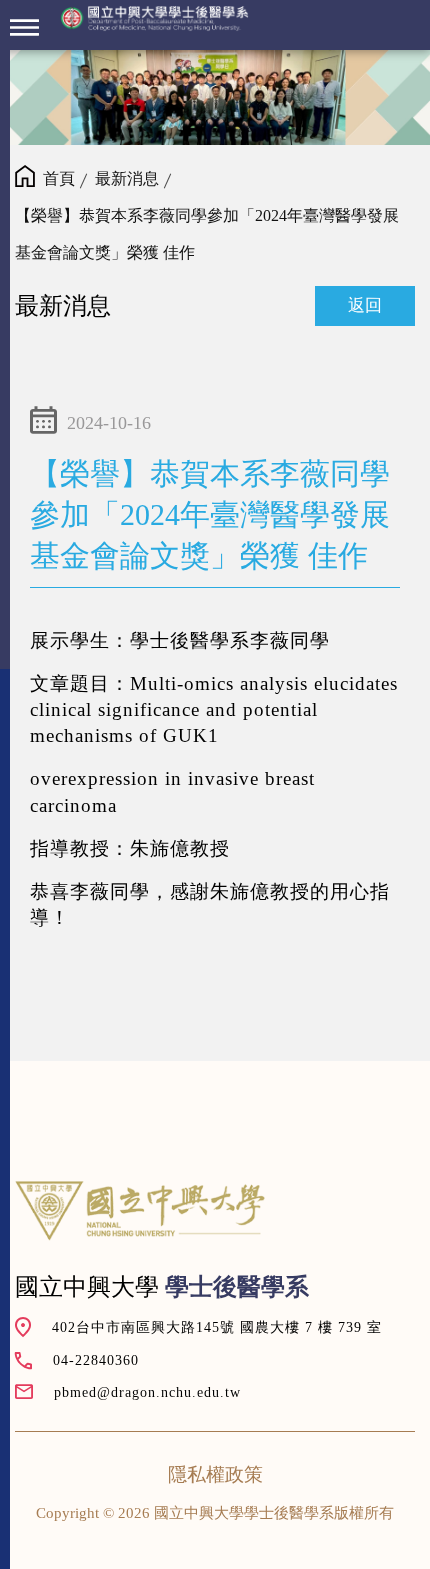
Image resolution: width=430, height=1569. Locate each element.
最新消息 (127, 178)
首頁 (59, 178)
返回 (365, 305)
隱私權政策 (215, 1474)
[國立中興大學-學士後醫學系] (155, 18)
